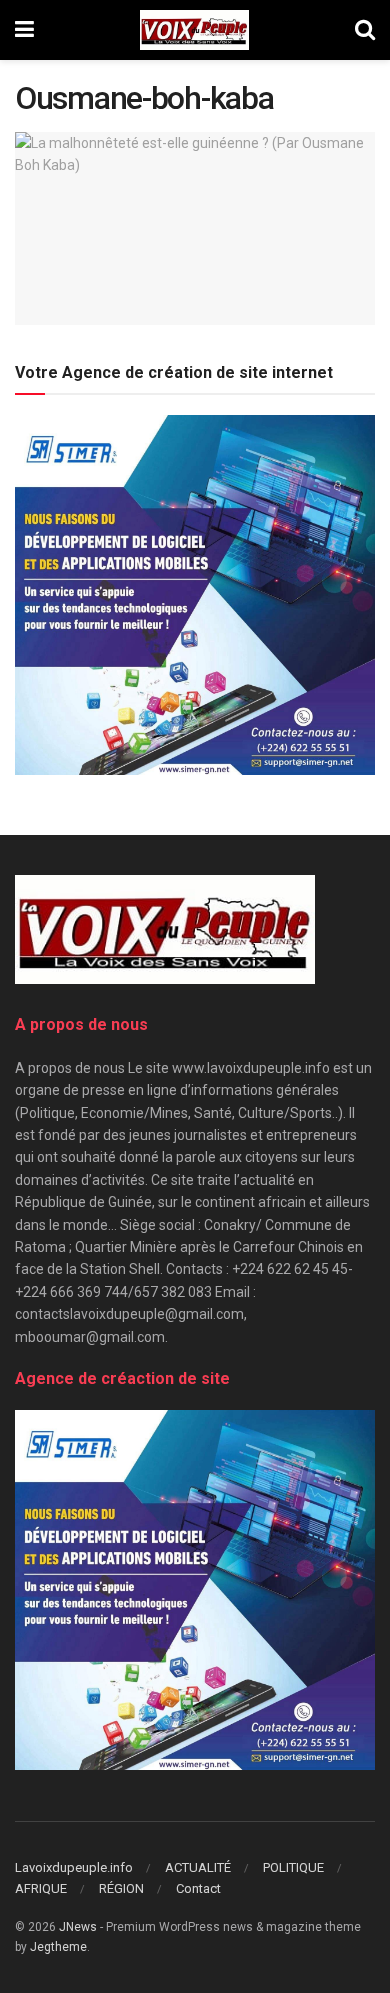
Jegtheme (58, 1947)
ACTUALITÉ (198, 1867)
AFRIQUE (41, 1888)
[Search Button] (365, 30)
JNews (78, 1927)
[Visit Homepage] (194, 30)
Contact (198, 1888)
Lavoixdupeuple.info (74, 1867)
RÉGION (121, 1888)
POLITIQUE (293, 1867)
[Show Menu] (24, 30)
